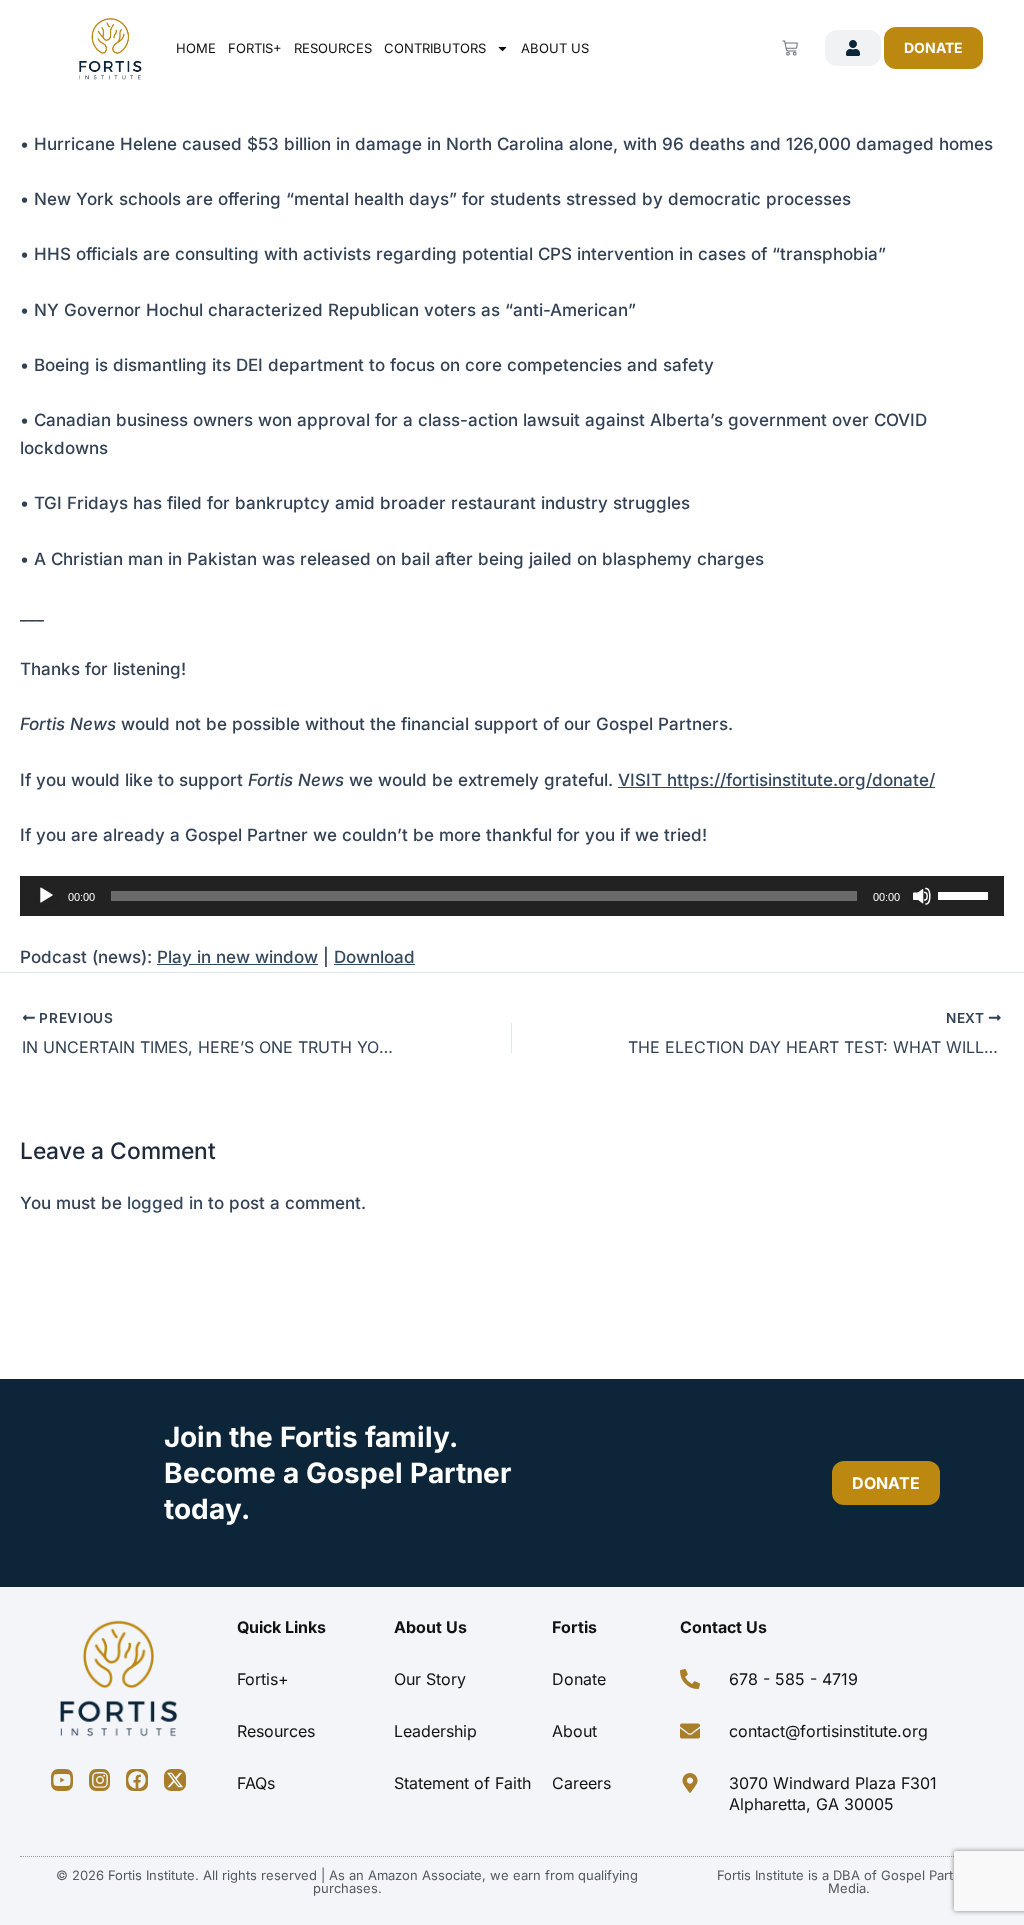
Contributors (435, 48)
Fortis (574, 1627)
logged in (165, 1203)
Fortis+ (255, 48)
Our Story (430, 1679)
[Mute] (922, 896)
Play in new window (237, 957)
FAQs (256, 1783)
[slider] (966, 894)
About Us (555, 48)
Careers (581, 1783)
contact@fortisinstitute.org (828, 1731)
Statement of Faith (462, 1783)
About (574, 1731)
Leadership (435, 1731)
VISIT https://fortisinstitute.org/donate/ (776, 780)
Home (196, 48)
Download (374, 957)
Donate (579, 1679)
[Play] (46, 896)
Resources (333, 48)
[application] (512, 896)
